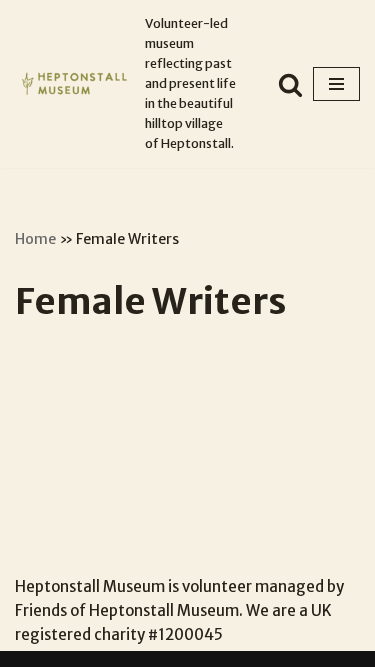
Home (35, 239)
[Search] (290, 84)
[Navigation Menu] (336, 84)
